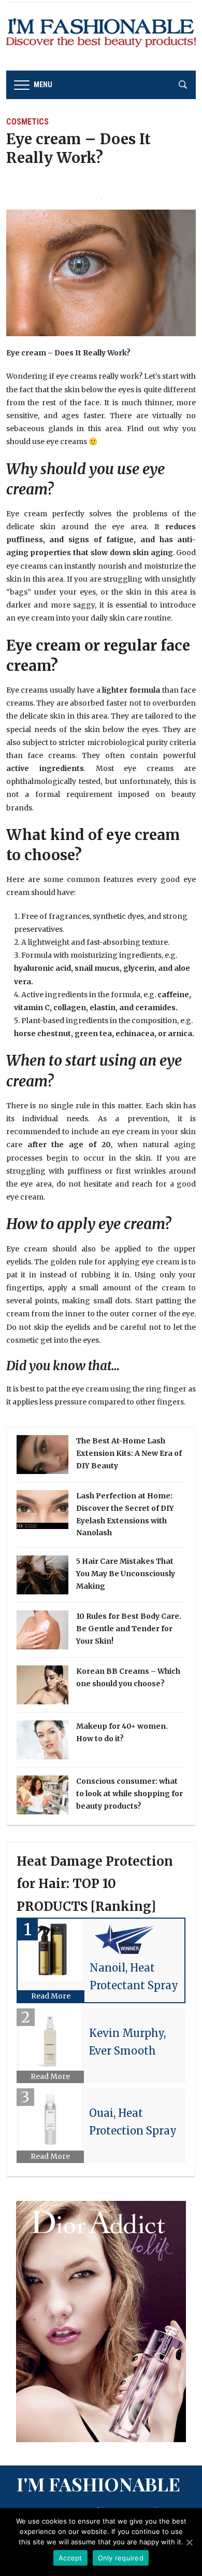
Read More (51, 1996)
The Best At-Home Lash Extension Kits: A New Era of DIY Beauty (129, 1453)
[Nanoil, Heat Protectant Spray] (51, 1950)
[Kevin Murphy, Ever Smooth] (51, 2040)
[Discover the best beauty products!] (101, 36)
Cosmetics (27, 122)
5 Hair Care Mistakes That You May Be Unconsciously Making (126, 1574)
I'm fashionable (98, 2484)
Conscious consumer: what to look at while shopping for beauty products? (129, 1794)
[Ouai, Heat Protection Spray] (51, 2119)
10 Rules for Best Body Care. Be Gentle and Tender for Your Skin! (129, 1629)
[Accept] (189, 2542)
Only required (121, 2558)
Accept (70, 2558)
